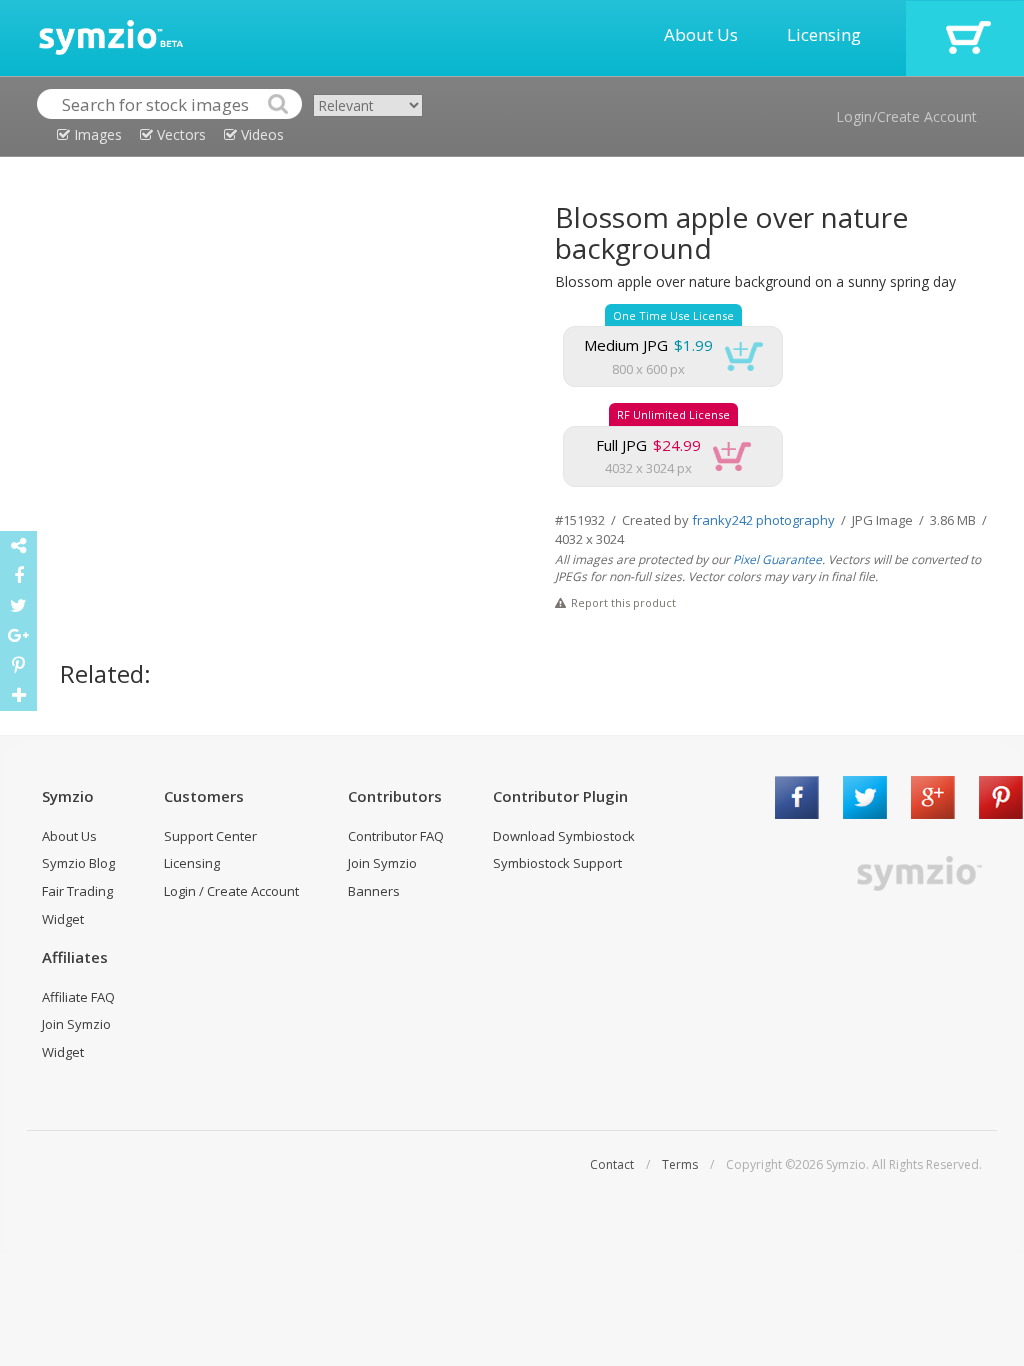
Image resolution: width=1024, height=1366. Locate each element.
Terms (680, 1164)
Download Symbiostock (564, 836)
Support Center (210, 836)
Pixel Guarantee (777, 559)
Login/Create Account (906, 116)
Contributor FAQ (396, 836)
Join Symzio (382, 863)
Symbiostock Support (557, 863)
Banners (374, 891)
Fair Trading (77, 891)
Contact (612, 1164)
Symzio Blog (78, 863)
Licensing (824, 34)
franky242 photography (763, 520)
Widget (63, 919)
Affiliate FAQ (78, 997)
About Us (701, 34)
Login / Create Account (231, 891)
